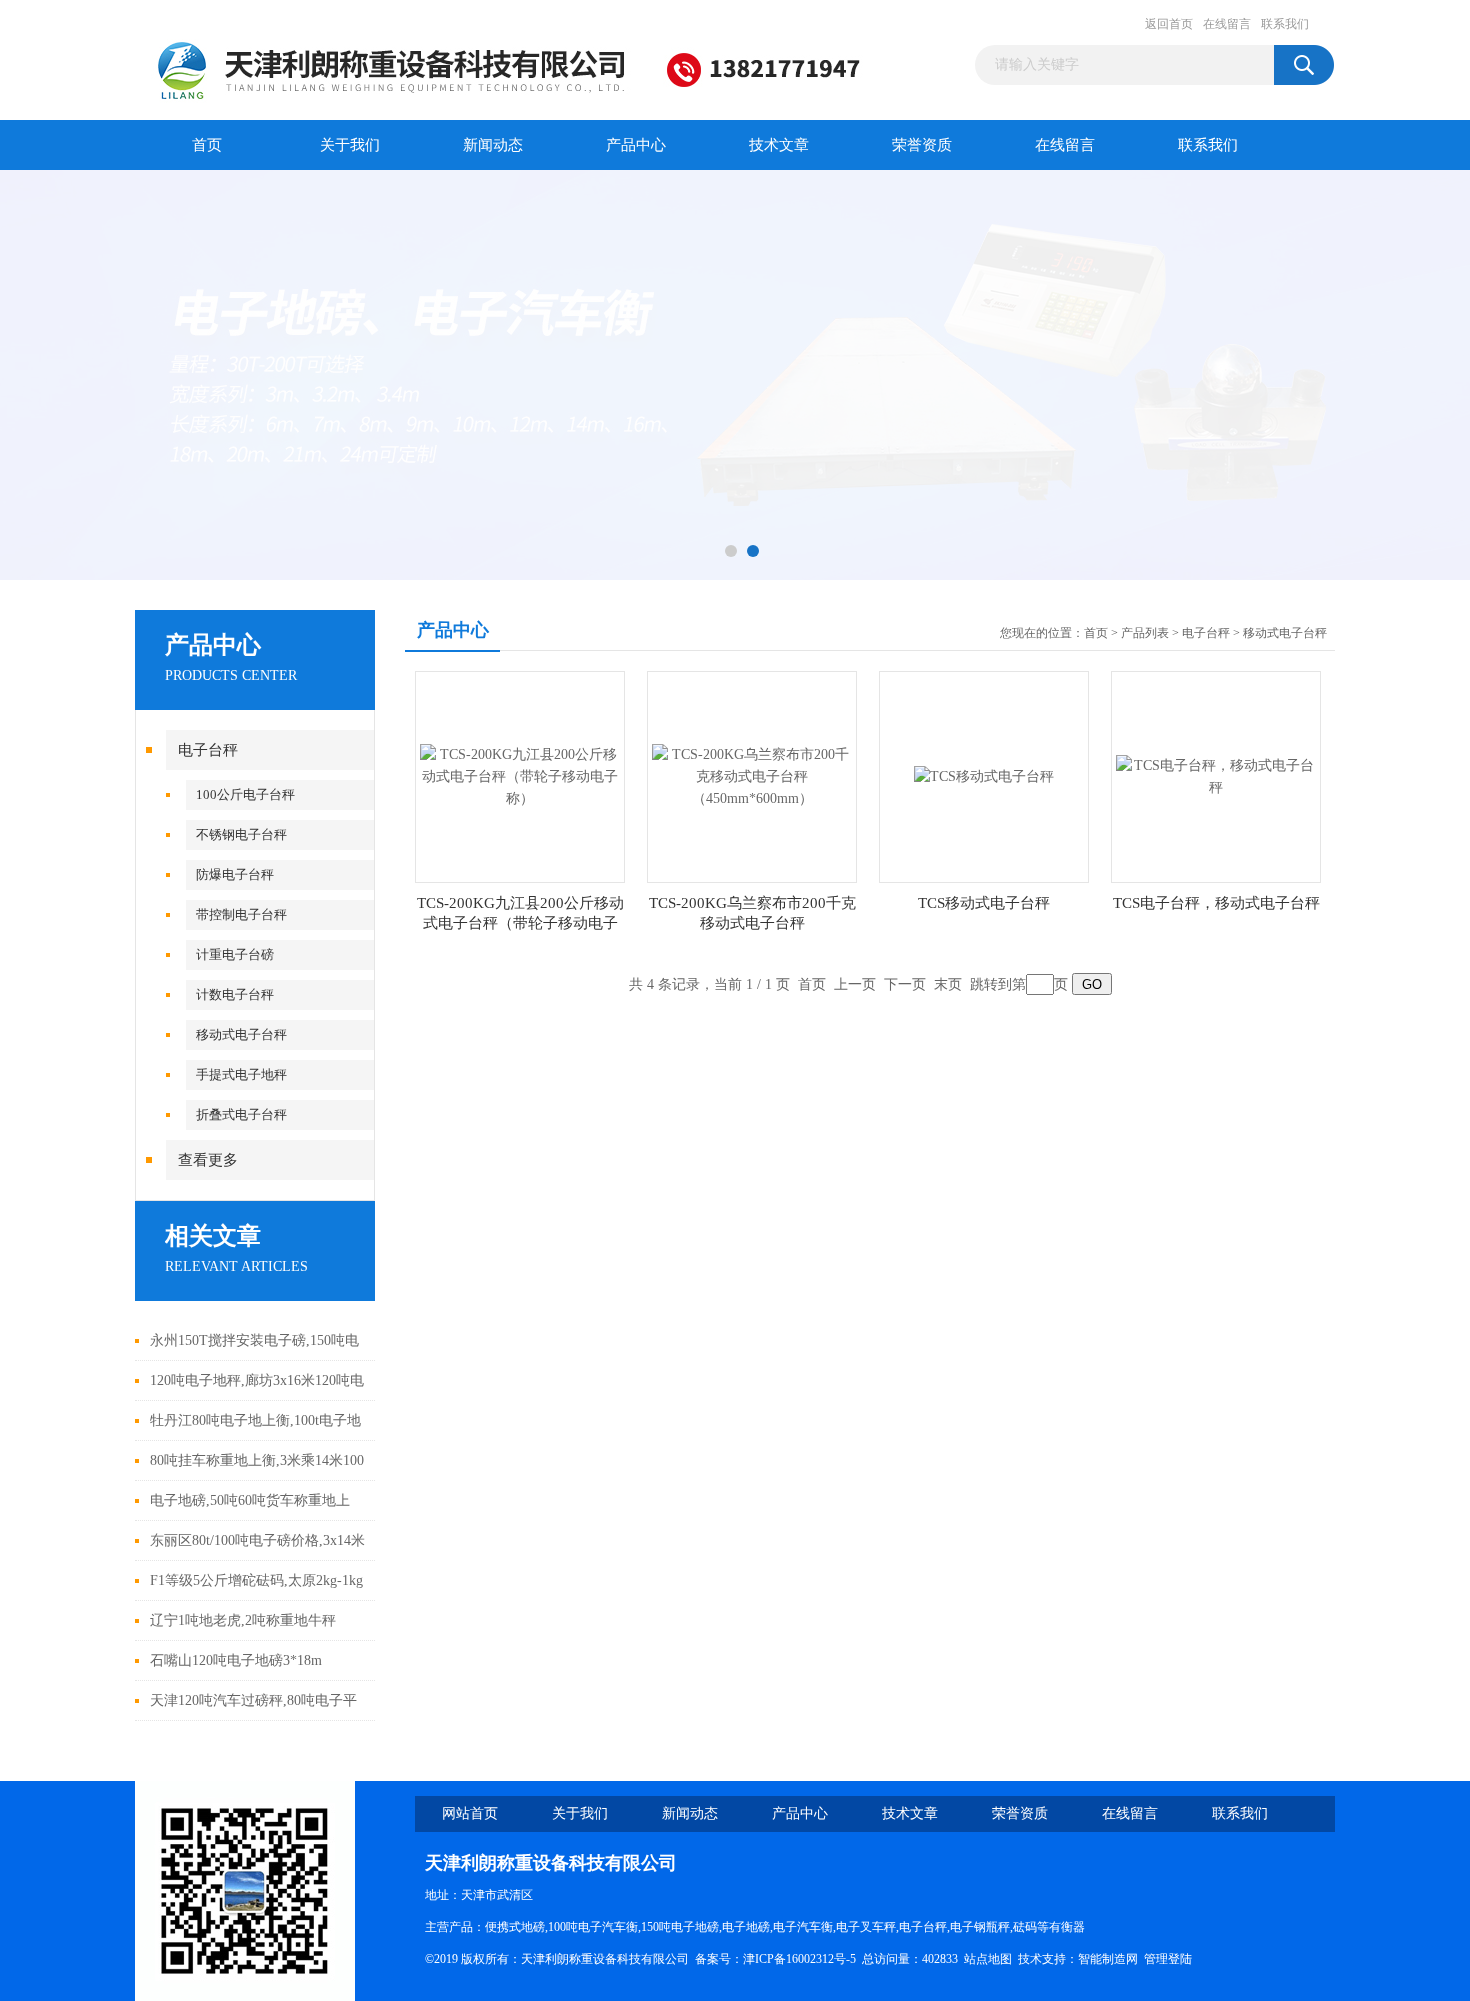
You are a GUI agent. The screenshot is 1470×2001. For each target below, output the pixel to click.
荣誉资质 (922, 145)
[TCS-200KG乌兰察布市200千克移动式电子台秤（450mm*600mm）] (752, 775)
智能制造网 (1108, 1959)
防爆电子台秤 (235, 874)
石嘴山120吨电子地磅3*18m (236, 1660)
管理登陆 (1168, 1959)
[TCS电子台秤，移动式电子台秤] (1216, 775)
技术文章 (779, 145)
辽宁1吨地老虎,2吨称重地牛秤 (243, 1620)
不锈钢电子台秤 (241, 834)
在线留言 (1227, 24)
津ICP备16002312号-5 (799, 1959)
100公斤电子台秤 (245, 794)
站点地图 (988, 1959)
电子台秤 (208, 750)
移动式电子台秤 (241, 1034)
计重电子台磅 (235, 954)
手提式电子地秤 (241, 1074)
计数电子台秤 (235, 994)
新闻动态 (493, 145)
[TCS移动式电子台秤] (984, 775)
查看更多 (208, 1160)
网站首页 (470, 1813)
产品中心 (636, 145)
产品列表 (1145, 633)
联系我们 (1285, 24)
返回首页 (1169, 24)
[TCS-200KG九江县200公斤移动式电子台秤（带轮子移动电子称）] (520, 775)
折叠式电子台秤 (241, 1114)
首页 (207, 145)
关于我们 (350, 145)
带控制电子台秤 (241, 914)
